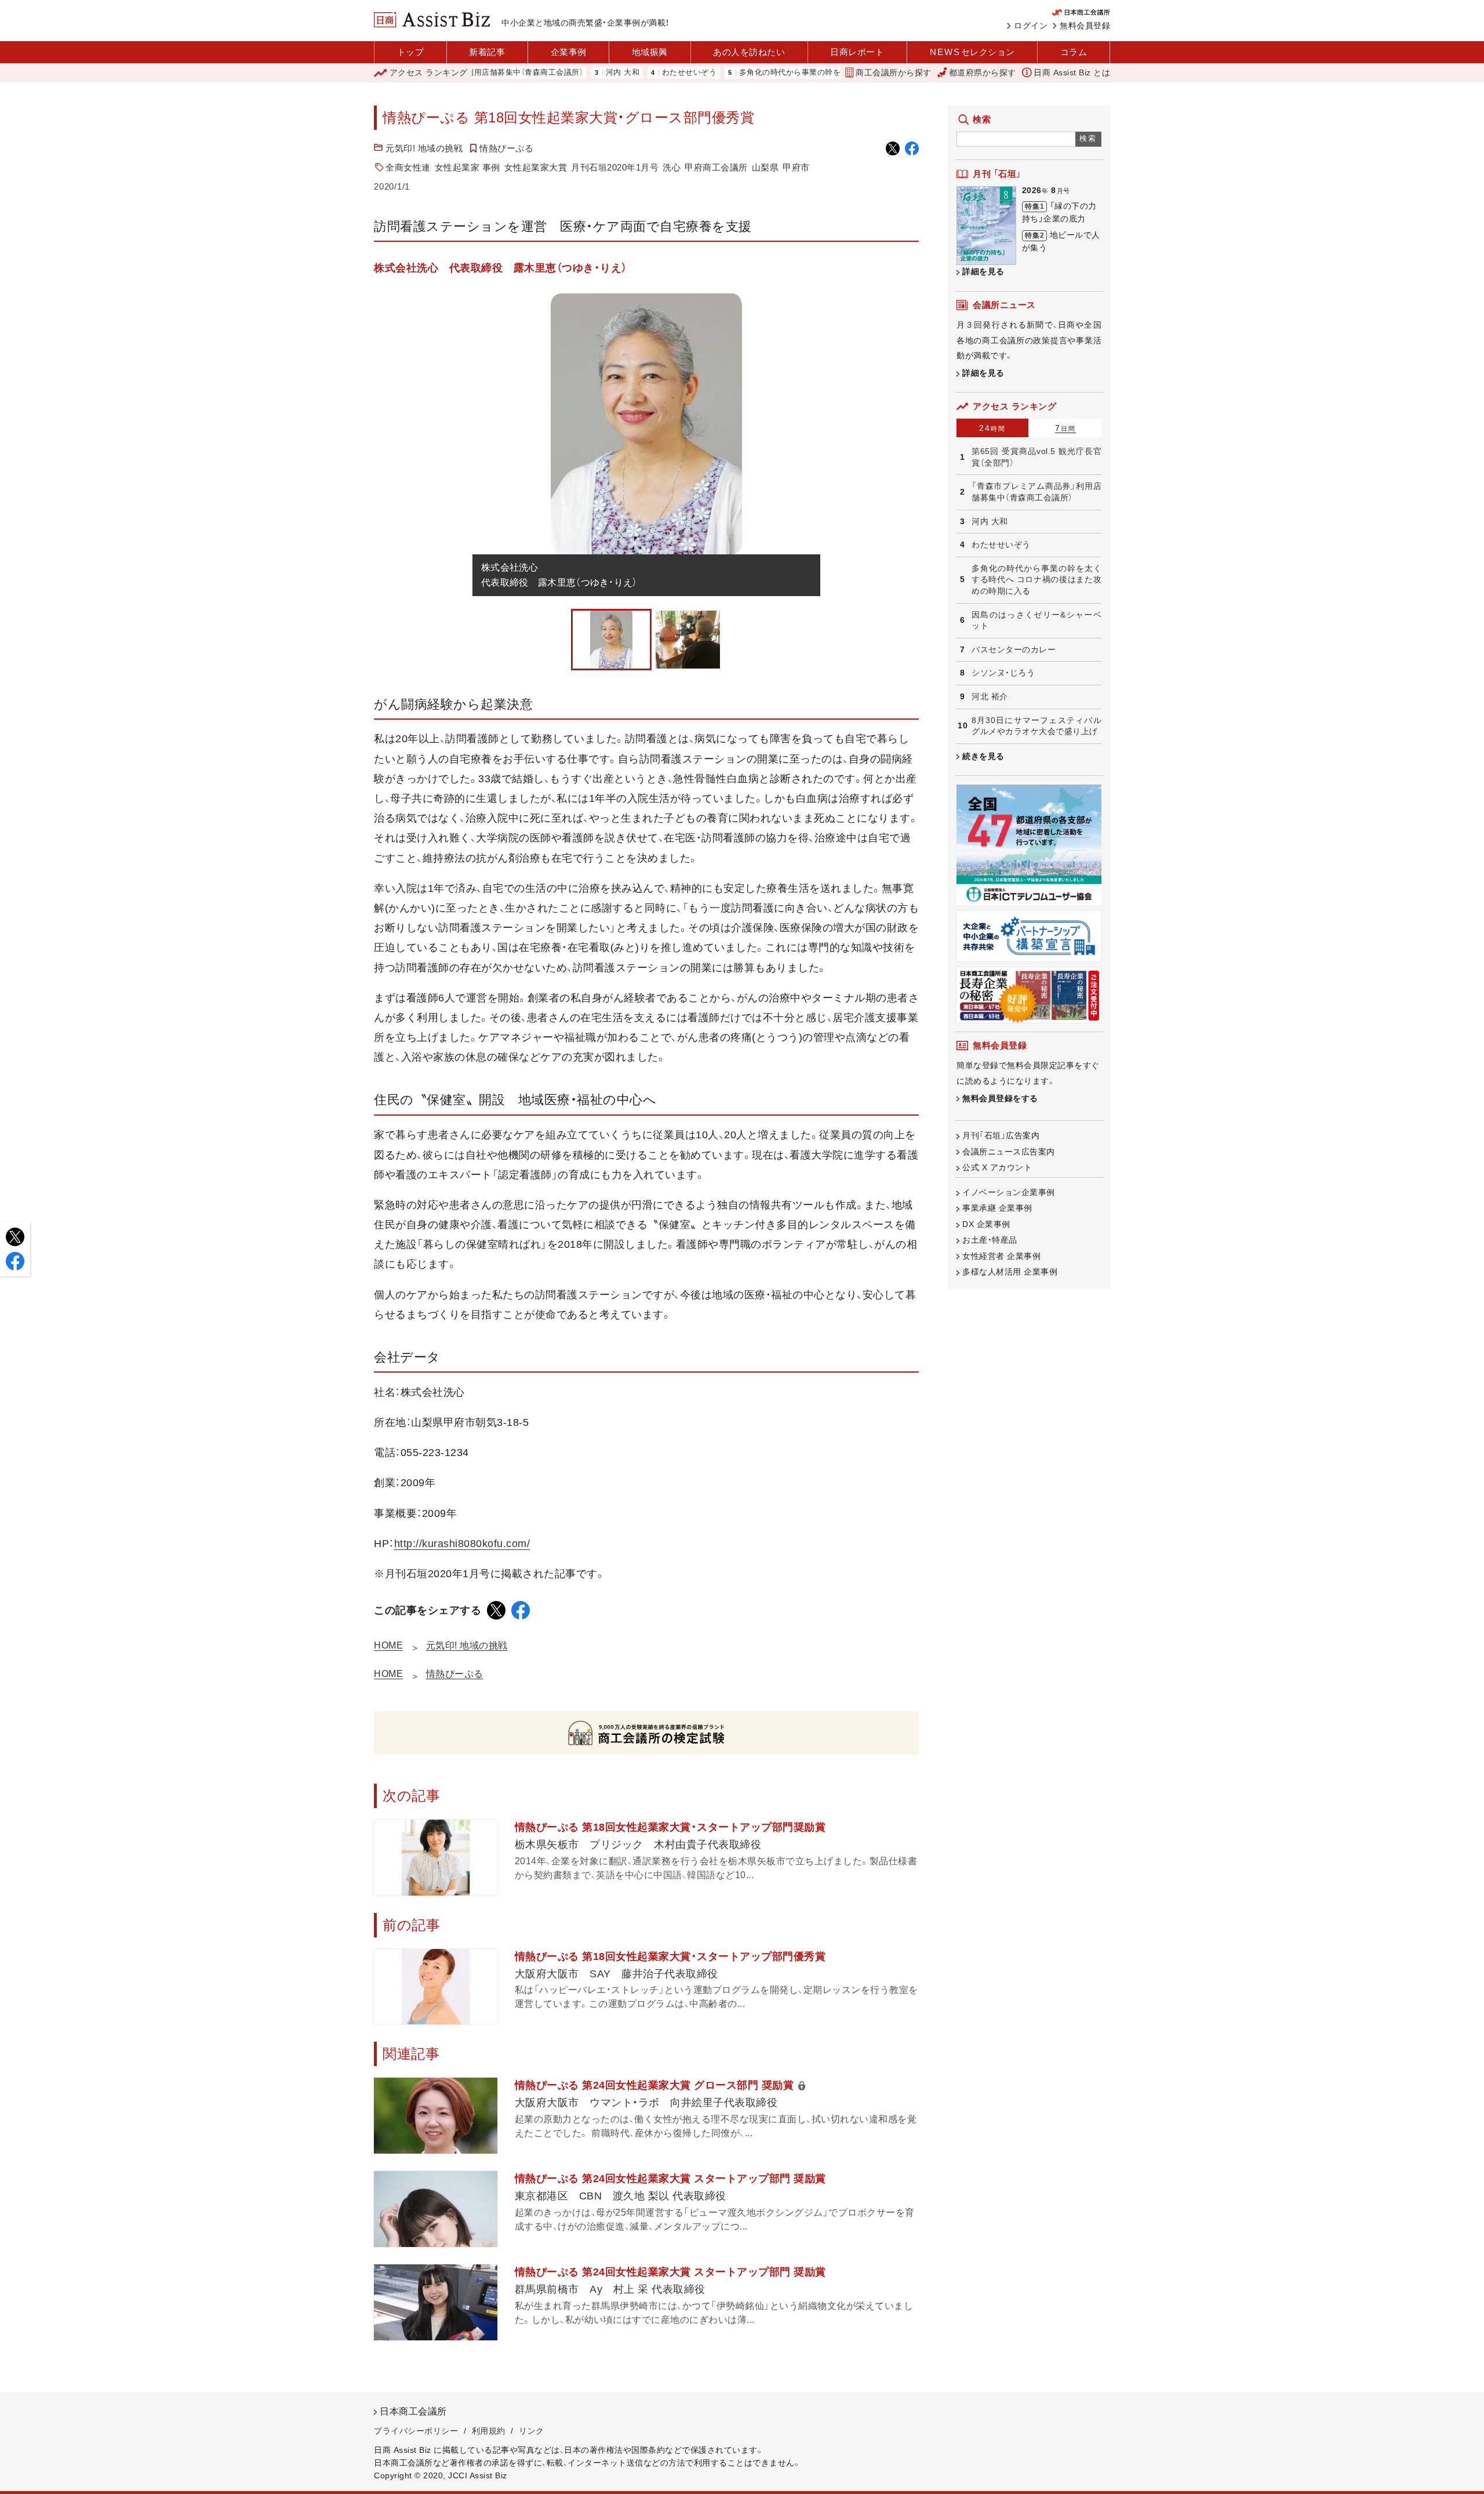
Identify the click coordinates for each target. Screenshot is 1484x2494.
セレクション (972, 52)
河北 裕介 (990, 696)
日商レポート (857, 52)
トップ (411, 52)
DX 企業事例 (986, 1224)
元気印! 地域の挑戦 (424, 148)
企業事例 (569, 52)
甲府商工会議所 (716, 167)
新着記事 (487, 52)
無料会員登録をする (1000, 1098)
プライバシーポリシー (416, 2431)
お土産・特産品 (990, 1240)
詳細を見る (983, 271)
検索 (1088, 138)
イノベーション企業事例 (1009, 1192)
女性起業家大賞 (536, 167)
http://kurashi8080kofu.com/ (462, 1544)
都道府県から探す (983, 72)
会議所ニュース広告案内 (1009, 1152)
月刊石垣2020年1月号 (615, 167)
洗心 (672, 167)
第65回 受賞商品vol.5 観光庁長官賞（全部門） (1036, 457)
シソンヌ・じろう (1003, 673)
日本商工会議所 (413, 2411)
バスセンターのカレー (1014, 649)
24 (992, 428)
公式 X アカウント (997, 1167)
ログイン (1031, 26)
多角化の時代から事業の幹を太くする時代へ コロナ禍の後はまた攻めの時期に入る (819, 73)
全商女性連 (408, 167)
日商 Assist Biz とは (1072, 72)
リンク (532, 2431)
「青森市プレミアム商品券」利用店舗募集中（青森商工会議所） (1036, 492)
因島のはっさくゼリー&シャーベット (1036, 620)
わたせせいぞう (623, 73)
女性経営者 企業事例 (1001, 1256)
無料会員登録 (1085, 26)
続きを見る (983, 756)
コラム (1074, 52)
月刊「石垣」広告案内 (1001, 1135)
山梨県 (765, 167)
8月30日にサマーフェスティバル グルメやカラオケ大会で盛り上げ (1036, 726)
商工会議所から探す (894, 72)
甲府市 (796, 167)
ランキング (429, 72)
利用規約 (489, 2431)
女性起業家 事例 (468, 167)
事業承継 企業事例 (997, 1208)
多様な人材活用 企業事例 (1010, 1272)
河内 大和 (557, 73)
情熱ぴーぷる (506, 148)
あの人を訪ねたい (749, 52)
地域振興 (650, 52)
